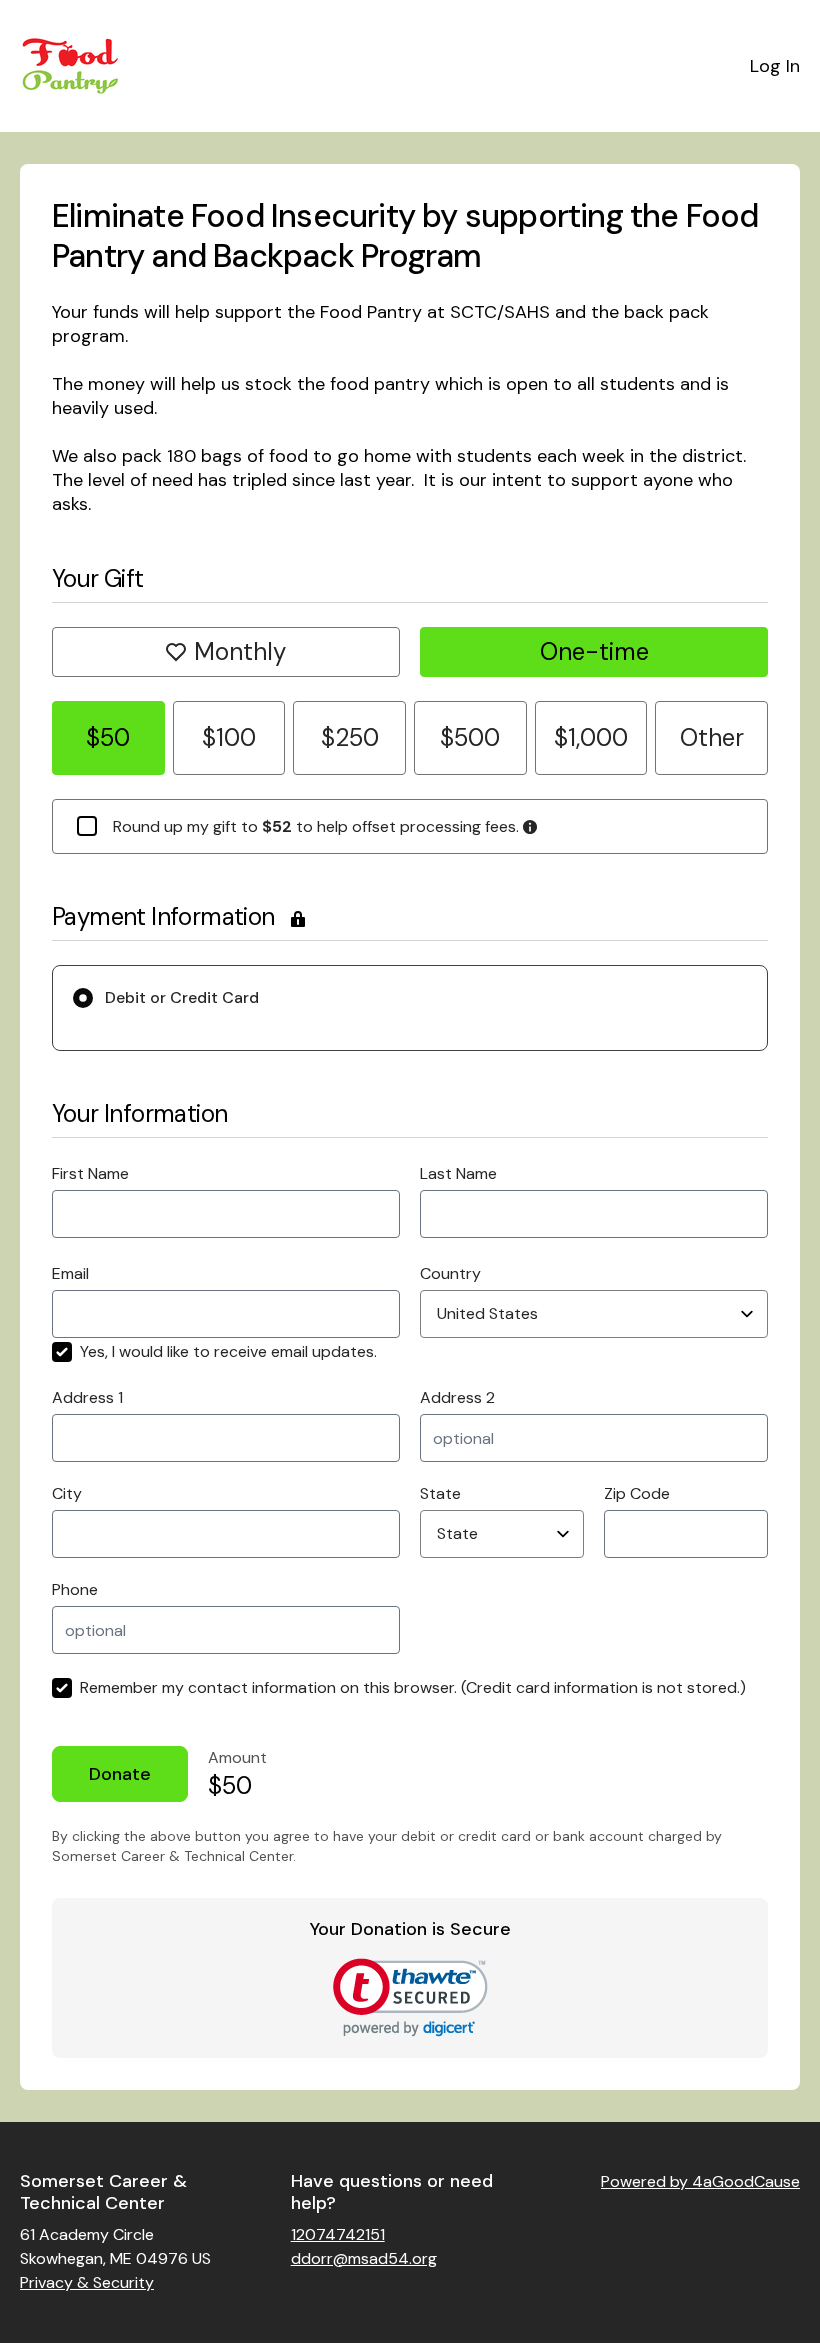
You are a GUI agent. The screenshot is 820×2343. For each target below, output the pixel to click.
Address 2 (457, 1397)
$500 (470, 737)
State (440, 1493)
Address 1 (87, 1397)
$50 (108, 737)
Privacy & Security (87, 2282)
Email (70, 1273)
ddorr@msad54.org (364, 2258)
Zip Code (637, 1493)
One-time (594, 651)
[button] (410, 1997)
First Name (90, 1173)
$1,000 (591, 737)
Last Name (458, 1173)
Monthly (240, 651)
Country (450, 1273)
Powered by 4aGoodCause (700, 2181)
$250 (350, 737)
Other (712, 737)
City (67, 1493)
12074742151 (338, 2234)
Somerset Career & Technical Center (103, 2192)
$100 (229, 737)
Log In (775, 66)
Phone (75, 1589)
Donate (120, 1774)
